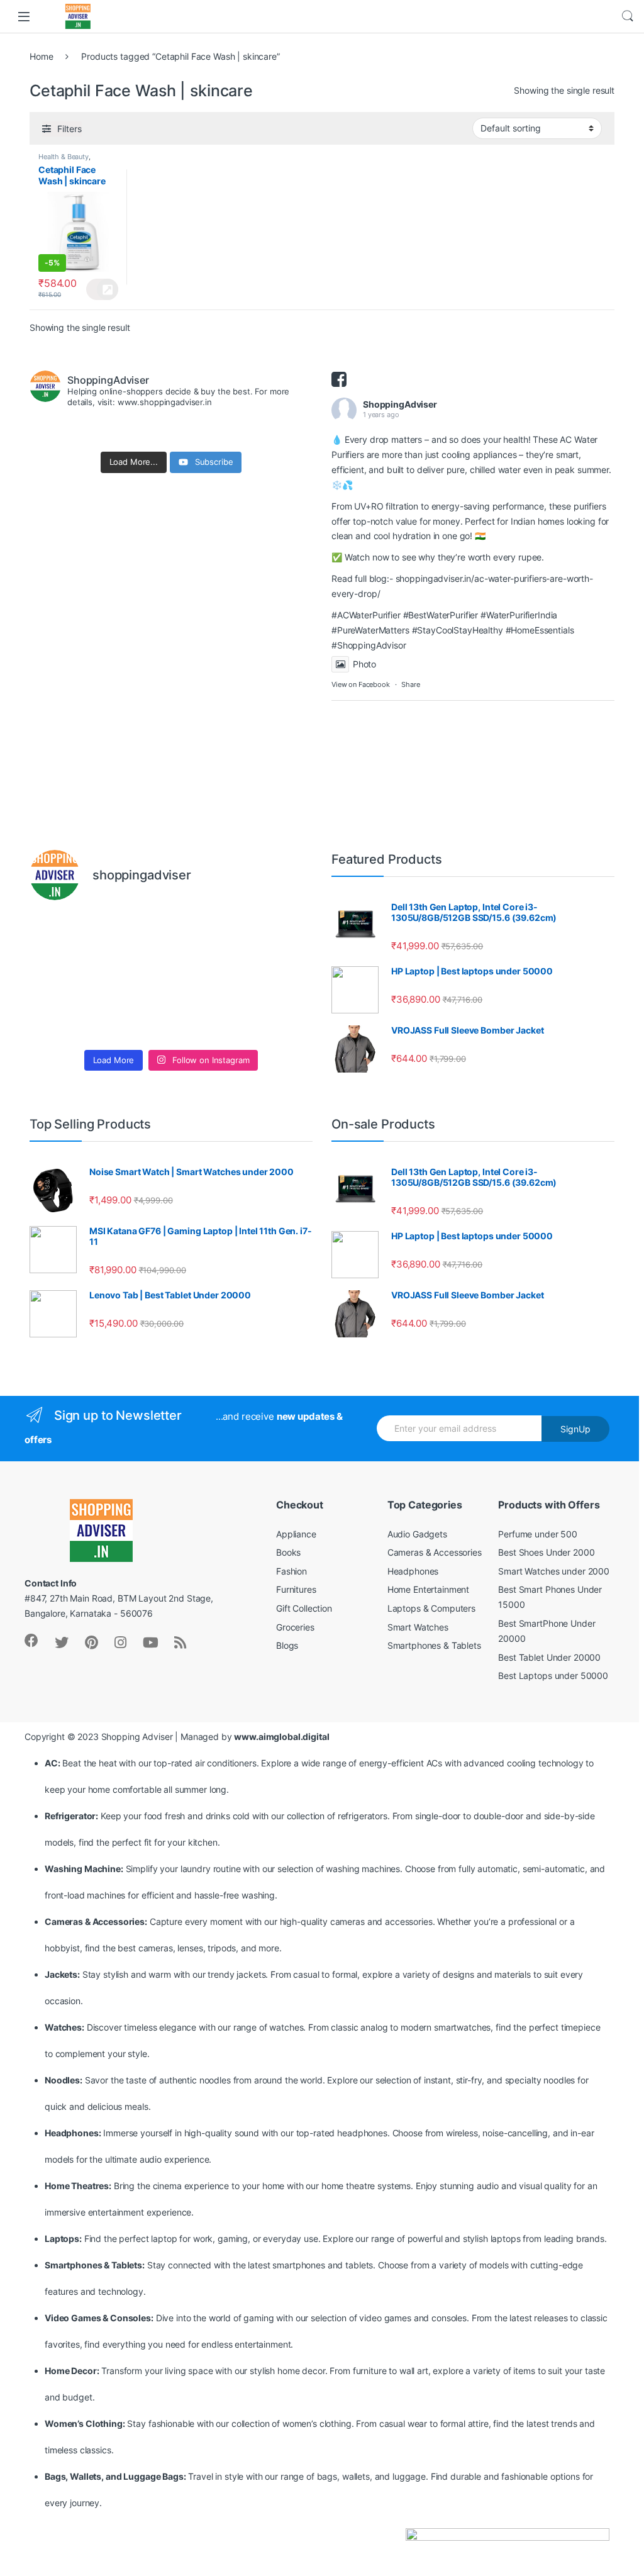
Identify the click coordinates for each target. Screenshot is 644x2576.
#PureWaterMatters (370, 630)
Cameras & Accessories (435, 1552)
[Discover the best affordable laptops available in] (135, 934)
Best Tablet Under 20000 (549, 1657)
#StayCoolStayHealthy (458, 630)
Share (410, 684)
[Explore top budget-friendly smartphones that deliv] (63, 977)
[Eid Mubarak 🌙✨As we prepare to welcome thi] (207, 1021)
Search (628, 16)
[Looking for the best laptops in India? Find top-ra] (63, 934)
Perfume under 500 (538, 1534)
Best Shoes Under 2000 (546, 1552)
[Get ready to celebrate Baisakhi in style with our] (135, 1021)
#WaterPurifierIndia (519, 615)
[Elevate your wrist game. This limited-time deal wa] (280, 977)
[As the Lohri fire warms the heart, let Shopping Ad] (63, 1021)
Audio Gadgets (417, 1534)
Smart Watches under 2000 (554, 1571)
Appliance (296, 1534)
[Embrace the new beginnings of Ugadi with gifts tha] (280, 1021)
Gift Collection (304, 1608)
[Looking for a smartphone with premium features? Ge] (280, 934)
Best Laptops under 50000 (553, 1676)
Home (41, 56)
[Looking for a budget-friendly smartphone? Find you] (207, 934)
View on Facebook (361, 684)
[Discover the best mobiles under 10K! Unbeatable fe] (135, 977)
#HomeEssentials (540, 630)
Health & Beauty (64, 157)
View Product (102, 289)
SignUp (575, 1429)
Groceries (295, 1627)
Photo (364, 664)
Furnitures (296, 1589)
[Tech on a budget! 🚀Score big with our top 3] (207, 977)
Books (288, 1552)
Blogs (287, 1645)
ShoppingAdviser (400, 404)
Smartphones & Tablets (434, 1645)
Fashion (291, 1571)
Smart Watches (418, 1627)
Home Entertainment (428, 1589)
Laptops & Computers (431, 1608)
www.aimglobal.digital (281, 1737)
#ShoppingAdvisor (369, 645)
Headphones (413, 1571)
